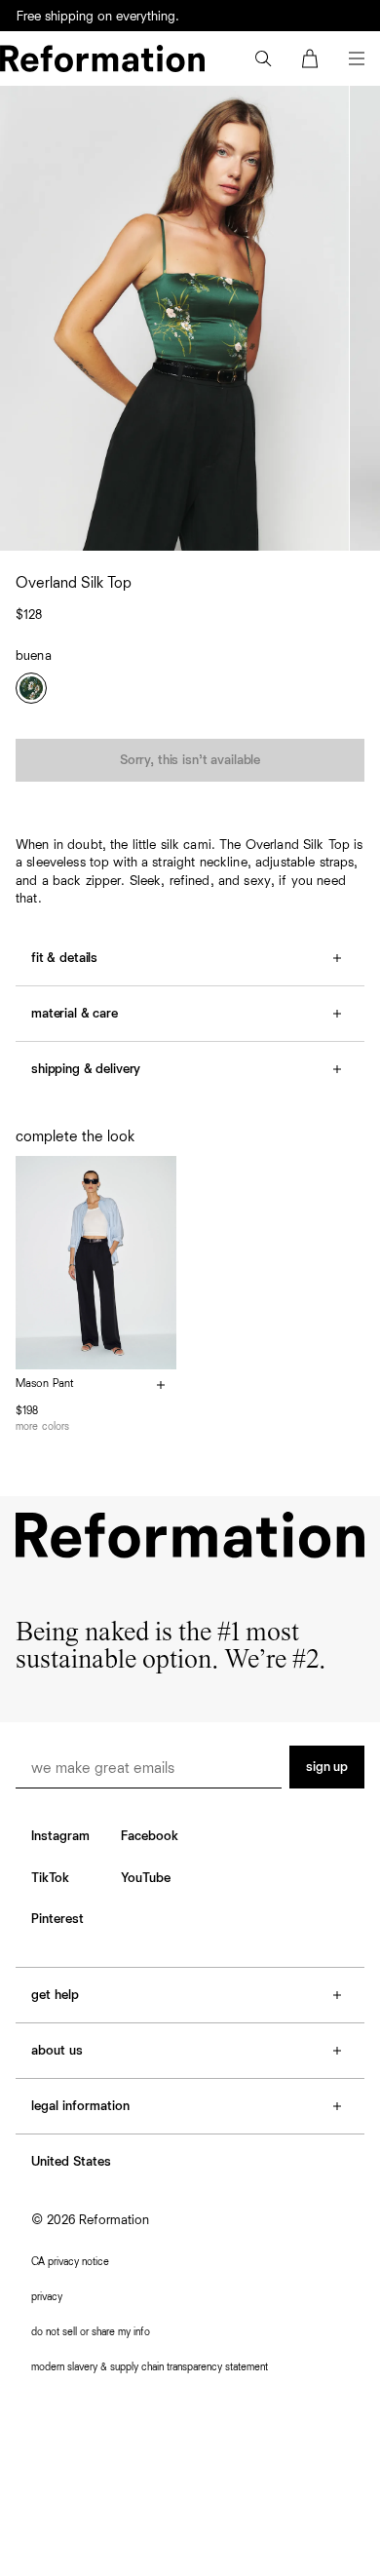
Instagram (60, 1836)
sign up (327, 1767)
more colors (42, 1426)
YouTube (146, 1878)
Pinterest (57, 1919)
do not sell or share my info (91, 2332)
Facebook (150, 1836)
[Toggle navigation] (357, 58)
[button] (263, 58)
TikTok (50, 1878)
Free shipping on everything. (98, 17)
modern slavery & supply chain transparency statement (150, 2367)
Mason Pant (45, 1384)
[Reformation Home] (102, 58)
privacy (47, 2297)
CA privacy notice (70, 2262)
